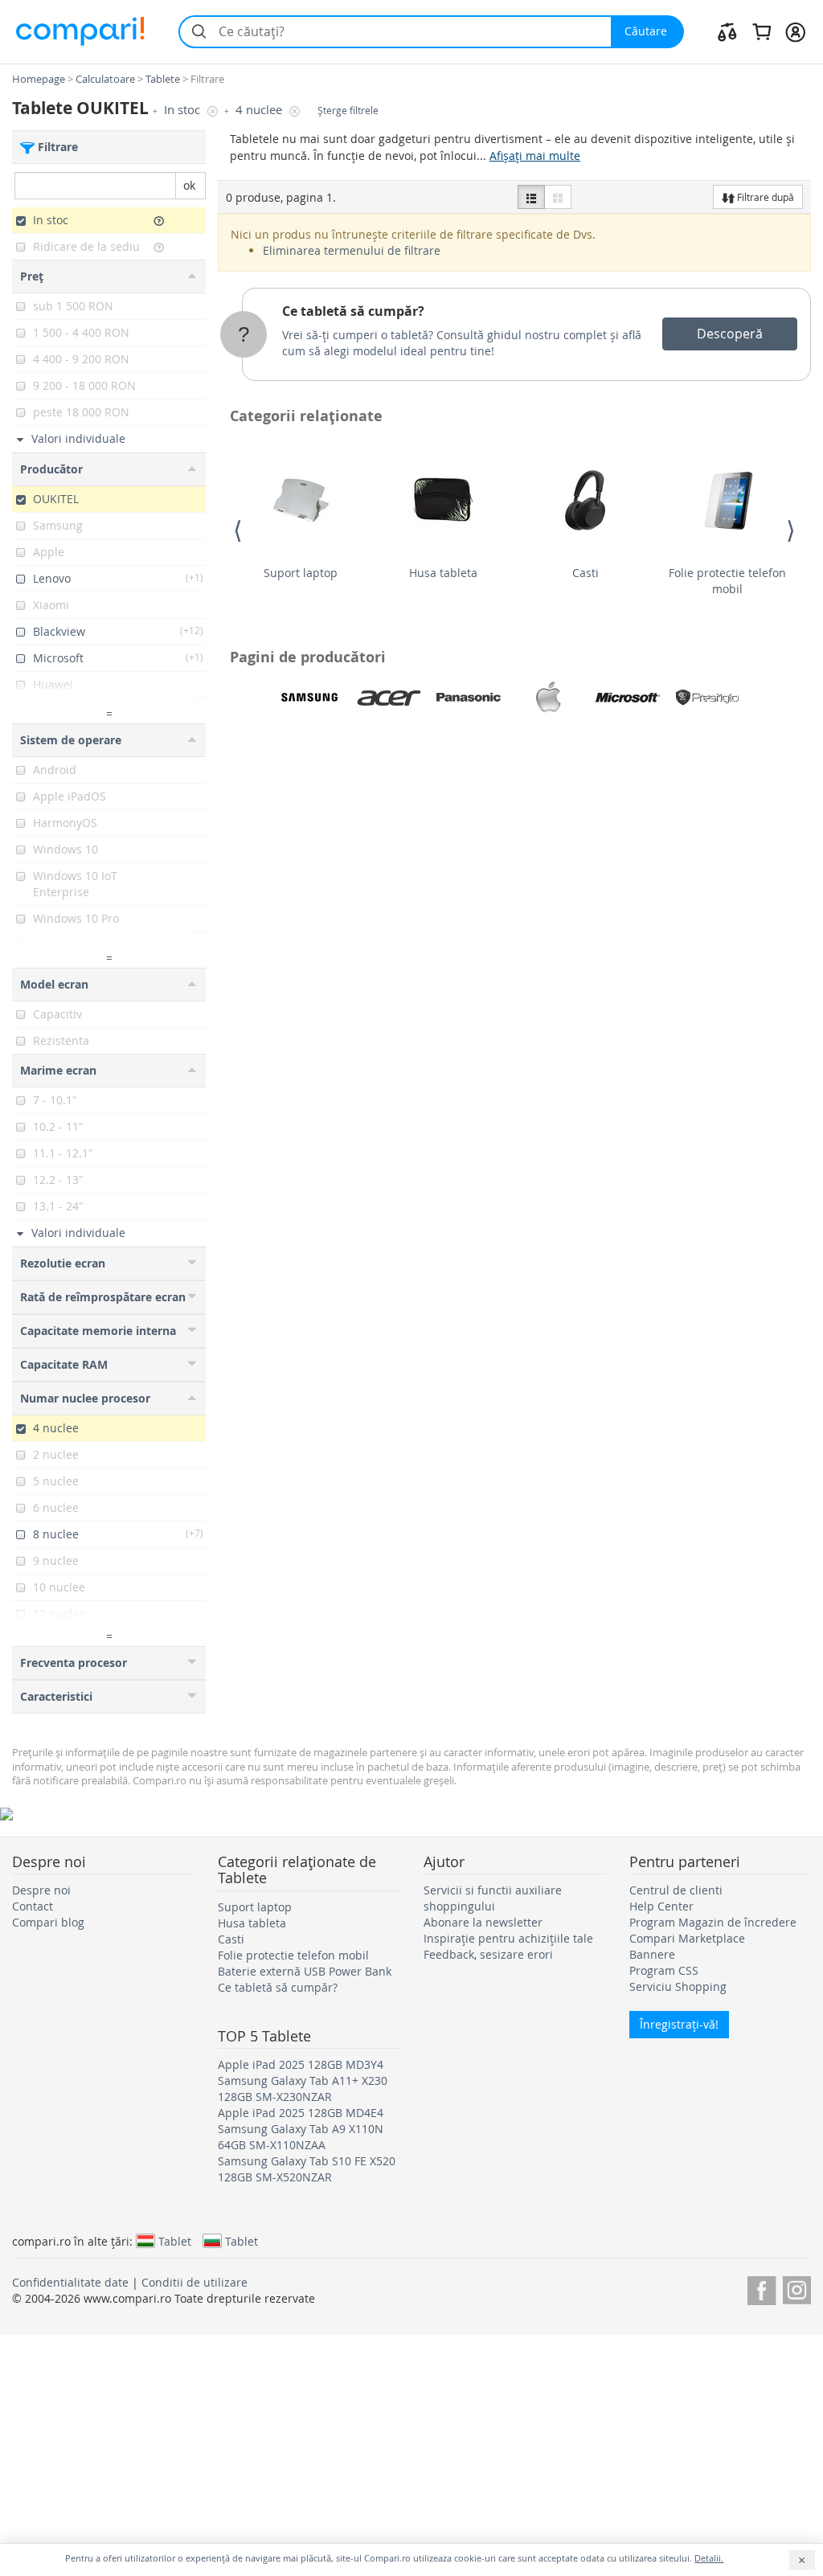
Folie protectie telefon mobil (727, 581)
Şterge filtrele (348, 111)
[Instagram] (797, 2288)
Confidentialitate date (70, 2282)
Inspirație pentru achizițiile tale (508, 1938)
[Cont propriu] (795, 31)
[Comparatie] (727, 31)
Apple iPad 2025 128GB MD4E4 (301, 2113)
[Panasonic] (469, 698)
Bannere (652, 1954)
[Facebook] (762, 2288)
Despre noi (41, 1890)
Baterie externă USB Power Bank (305, 1971)
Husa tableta (443, 573)
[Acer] (389, 698)
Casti (586, 573)
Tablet (175, 2241)
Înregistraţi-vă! (679, 2024)
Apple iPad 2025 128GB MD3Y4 (301, 2064)
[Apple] (548, 698)
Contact (33, 1906)
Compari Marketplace (687, 1938)
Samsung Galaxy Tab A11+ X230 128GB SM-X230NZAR (303, 2089)
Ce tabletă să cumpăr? (353, 311)
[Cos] (762, 31)
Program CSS (664, 1970)
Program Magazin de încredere (713, 1922)
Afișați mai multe (535, 156)
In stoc (184, 110)
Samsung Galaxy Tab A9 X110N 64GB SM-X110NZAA (301, 2137)
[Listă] (531, 197)
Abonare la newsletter (483, 1922)
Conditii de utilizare (194, 2282)
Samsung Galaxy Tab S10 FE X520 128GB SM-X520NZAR (307, 2169)
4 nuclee (260, 110)
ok (189, 185)
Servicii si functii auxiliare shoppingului (493, 1898)
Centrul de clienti (676, 1890)
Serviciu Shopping (678, 1986)
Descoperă (730, 334)
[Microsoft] (628, 698)
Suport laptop (301, 573)
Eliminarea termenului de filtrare (352, 250)
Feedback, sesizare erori (488, 1954)
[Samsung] (309, 698)
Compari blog (48, 1922)
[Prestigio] (707, 698)
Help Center (661, 1906)
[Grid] (558, 197)
